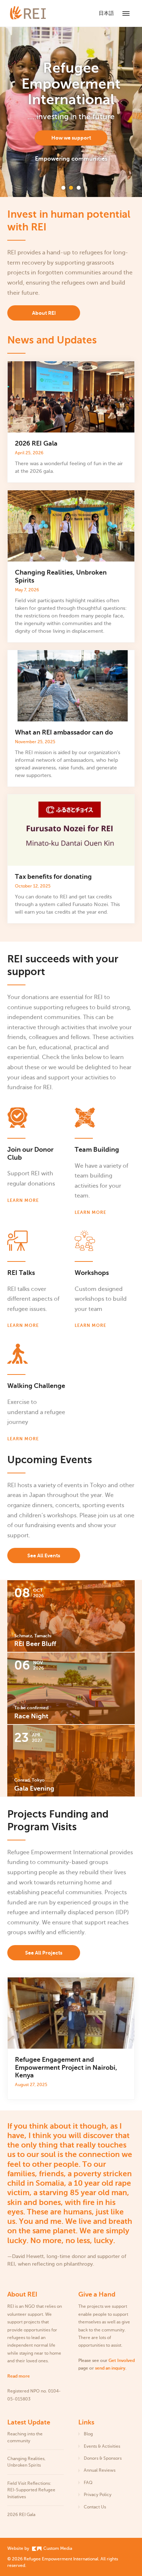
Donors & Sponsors (103, 2458)
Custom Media (57, 2548)
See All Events (44, 1555)
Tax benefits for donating (53, 877)
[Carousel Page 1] (64, 188)
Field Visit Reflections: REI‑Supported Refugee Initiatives (31, 2490)
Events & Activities (102, 2446)
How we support (71, 138)
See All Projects (44, 1953)
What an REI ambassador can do (64, 732)
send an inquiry (110, 2368)
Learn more (90, 1212)
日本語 (106, 13)
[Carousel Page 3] (79, 188)
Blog (88, 2434)
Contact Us (95, 2507)
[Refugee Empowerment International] (36, 13)
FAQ (88, 2483)
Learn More (23, 1200)
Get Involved (122, 2360)
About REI (44, 313)
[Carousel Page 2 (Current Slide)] (71, 188)
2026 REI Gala (36, 443)
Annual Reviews (100, 2470)
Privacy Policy (98, 2495)
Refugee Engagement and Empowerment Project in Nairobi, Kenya (66, 2068)
